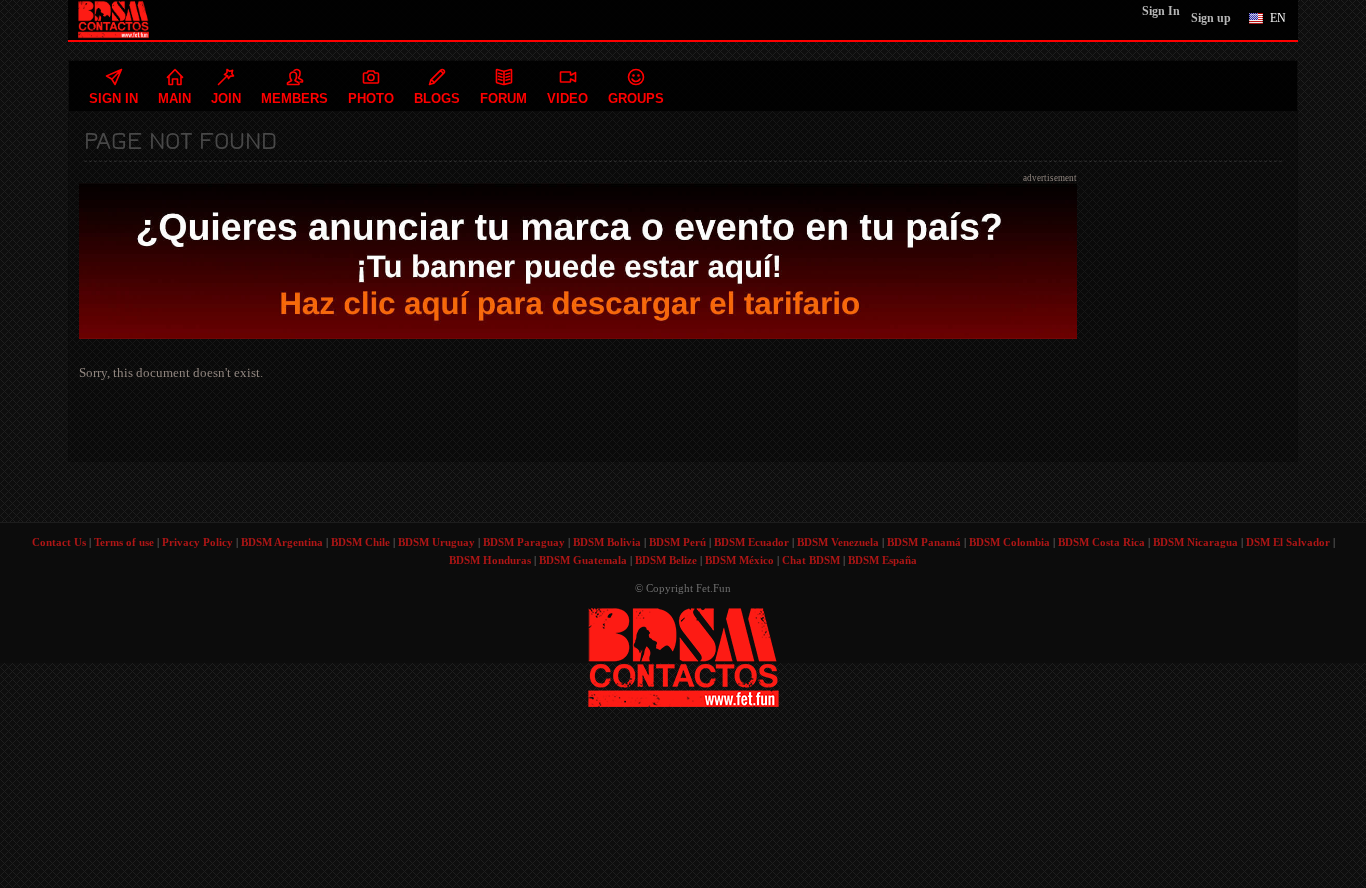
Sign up (1211, 18)
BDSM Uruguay (436, 542)
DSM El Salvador (1288, 542)
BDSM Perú (677, 542)
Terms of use (124, 542)
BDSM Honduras (490, 560)
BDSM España (882, 560)
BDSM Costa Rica (1101, 542)
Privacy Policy (197, 542)
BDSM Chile (360, 542)
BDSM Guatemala (583, 560)
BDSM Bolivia (607, 542)
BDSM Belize (666, 560)
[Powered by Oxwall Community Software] (683, 655)
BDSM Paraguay (524, 542)
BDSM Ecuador (751, 542)
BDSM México (739, 560)
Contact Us (59, 542)
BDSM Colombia (1009, 542)
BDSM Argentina (282, 542)
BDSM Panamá (924, 542)
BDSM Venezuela (838, 542)
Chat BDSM (811, 560)
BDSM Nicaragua (1195, 542)
